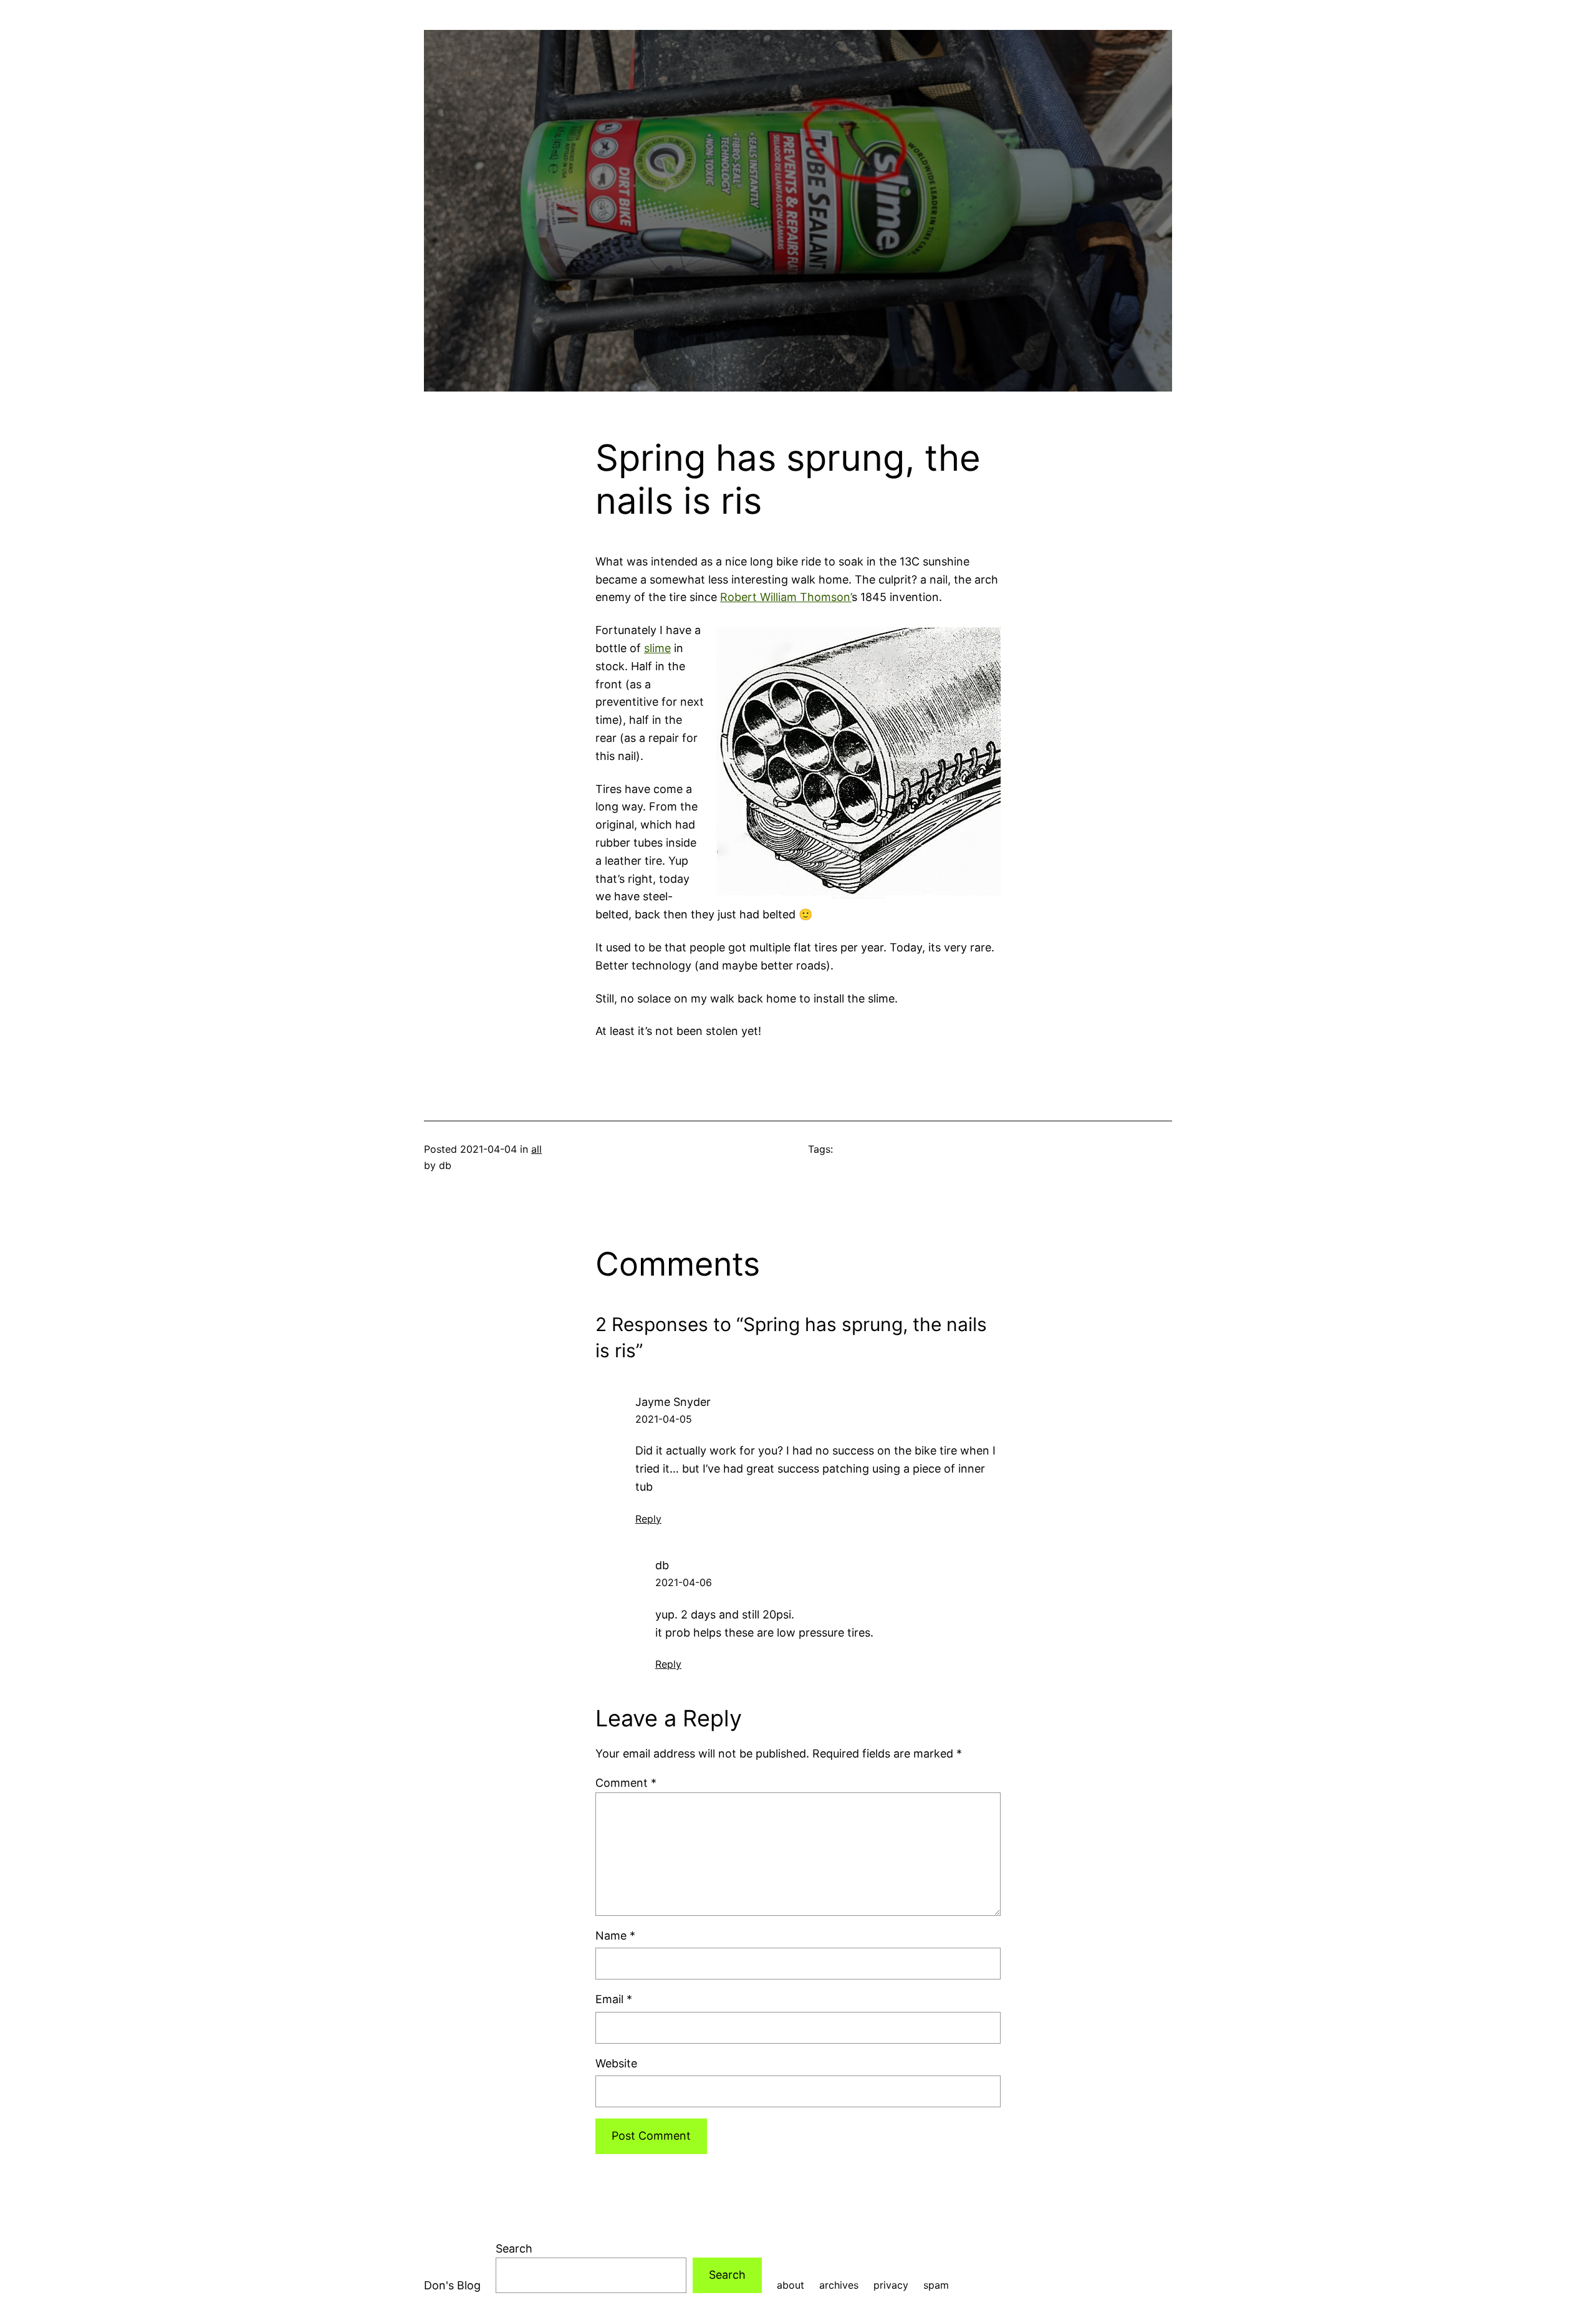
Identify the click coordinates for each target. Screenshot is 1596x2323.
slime (657, 648)
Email (614, 1999)
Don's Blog (452, 2285)
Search (514, 2248)
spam (936, 2285)
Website (616, 2063)
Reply (648, 1519)
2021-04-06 (684, 1582)
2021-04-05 (664, 1419)
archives (839, 2285)
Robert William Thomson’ (786, 597)
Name (615, 1936)
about (791, 2285)
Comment (626, 1783)
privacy (891, 2285)
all (536, 1149)
